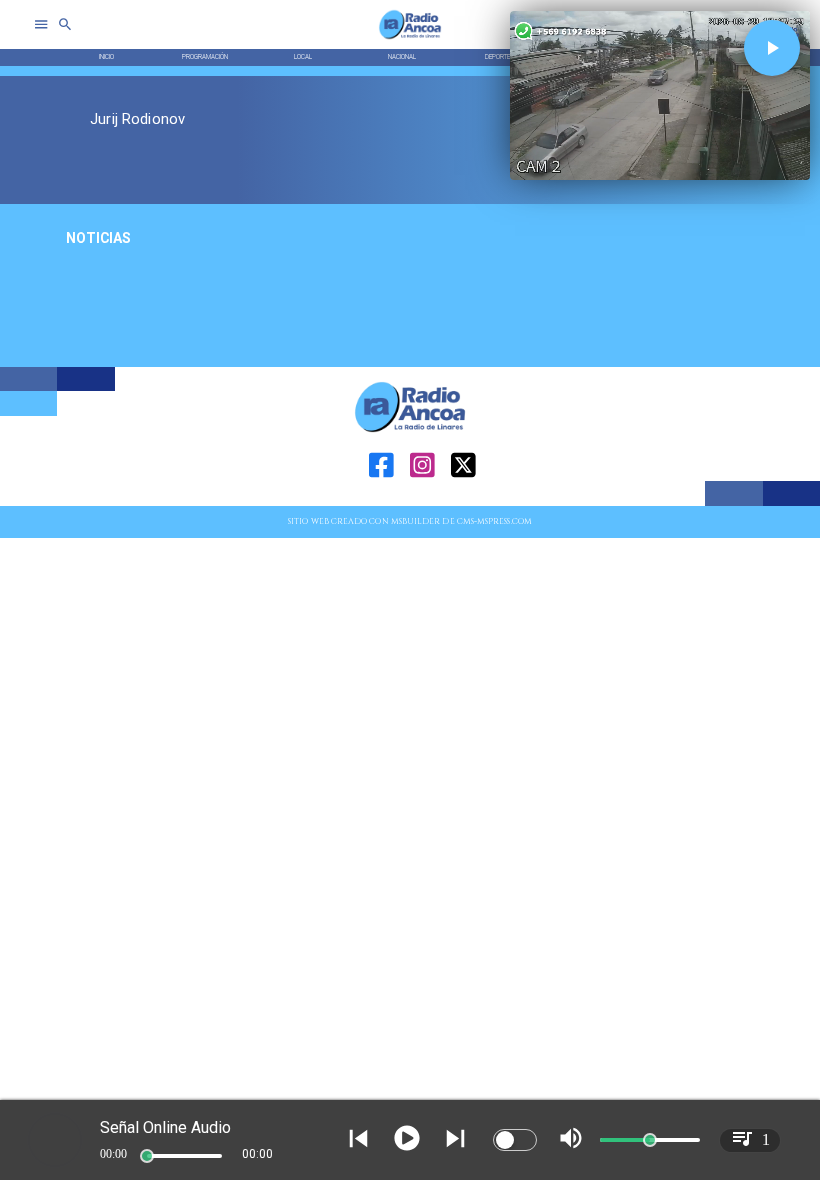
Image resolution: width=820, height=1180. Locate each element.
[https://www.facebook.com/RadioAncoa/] (381, 503)
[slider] (147, 1156)
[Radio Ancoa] (410, 38)
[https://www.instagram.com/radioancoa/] (422, 503)
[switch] (515, 1140)
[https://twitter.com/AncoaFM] (463, 503)
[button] (772, 48)
